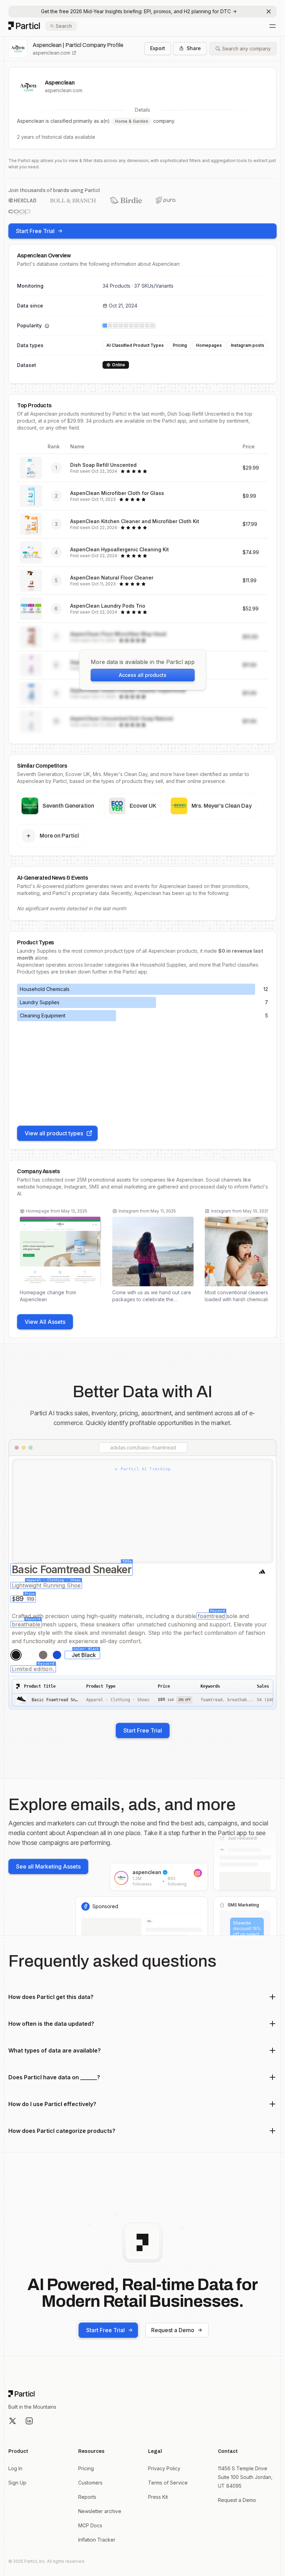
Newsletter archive (100, 2511)
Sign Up (17, 2483)
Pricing (86, 2468)
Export (158, 48)
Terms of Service (168, 2483)
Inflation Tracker (97, 2540)
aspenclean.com (51, 53)
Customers (90, 2483)
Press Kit (158, 2497)
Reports (87, 2497)
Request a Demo (173, 2330)
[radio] (16, 1655)
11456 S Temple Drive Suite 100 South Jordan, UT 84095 (245, 2477)
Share (194, 48)
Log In (15, 2468)
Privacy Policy (164, 2468)
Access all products (143, 675)
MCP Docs (90, 2525)
